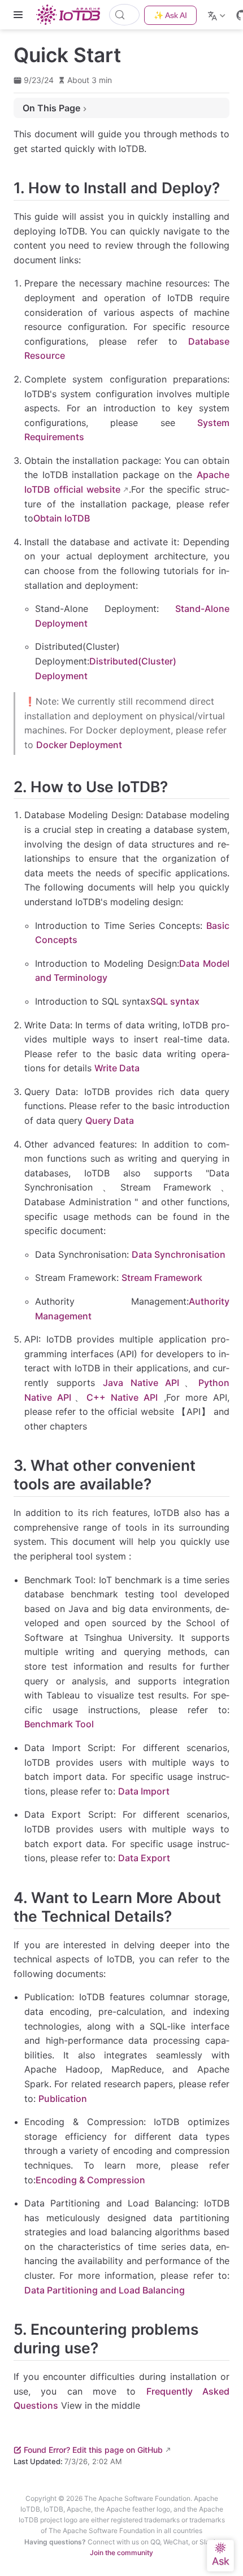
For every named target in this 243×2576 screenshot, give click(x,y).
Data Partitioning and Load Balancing (105, 2290)
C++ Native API (122, 1397)
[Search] (124, 15)
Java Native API (141, 1383)
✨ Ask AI (170, 15)
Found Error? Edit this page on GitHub (93, 2450)
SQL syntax (175, 1001)
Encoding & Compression (90, 2180)
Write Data (117, 1068)
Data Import (144, 1791)
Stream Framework (162, 1278)
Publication (63, 2099)
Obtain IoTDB (62, 518)
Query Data (110, 1120)
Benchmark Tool (59, 1724)
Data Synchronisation (179, 1254)
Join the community (121, 2553)
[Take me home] (71, 15)
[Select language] (218, 15)
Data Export (144, 1858)
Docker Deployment (79, 745)
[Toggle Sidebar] (20, 15)
